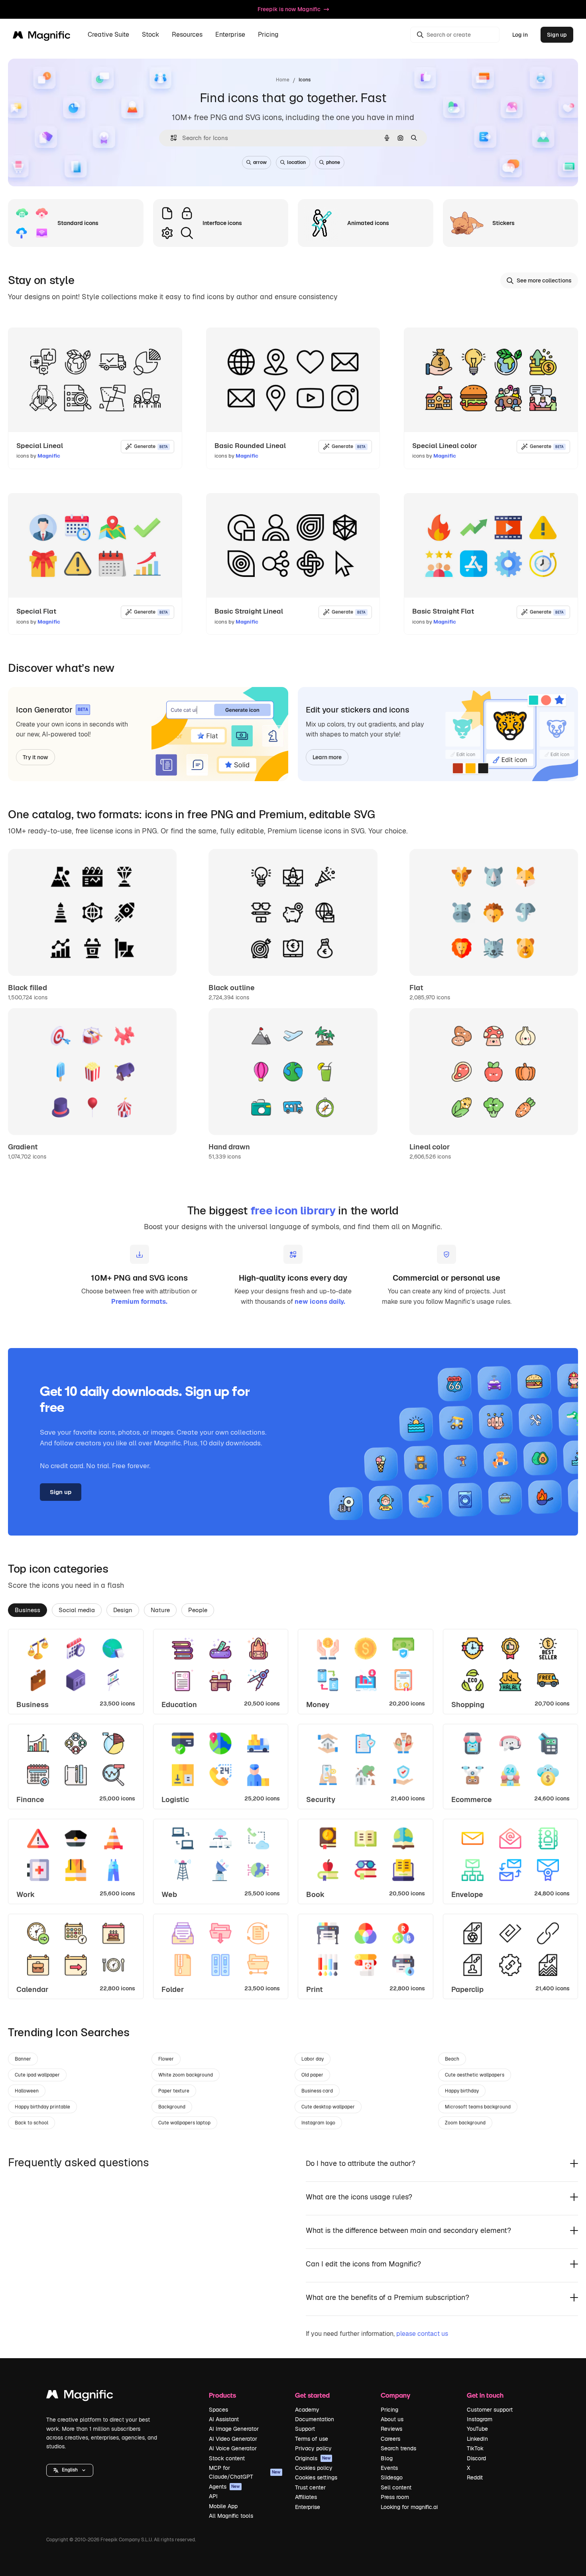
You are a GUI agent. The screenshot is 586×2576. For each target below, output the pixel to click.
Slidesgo (392, 2477)
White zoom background (186, 2075)
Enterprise (308, 2507)
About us (392, 2419)
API (213, 2496)
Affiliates (306, 2497)
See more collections (544, 280)
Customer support (490, 2410)
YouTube (477, 2429)
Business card (317, 2091)
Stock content (227, 2458)
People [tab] (198, 1610)
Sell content (396, 2487)
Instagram (480, 2419)
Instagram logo (318, 2123)
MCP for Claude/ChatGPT (245, 2472)
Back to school (31, 2123)
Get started (312, 2395)
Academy (307, 2410)
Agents (224, 2487)
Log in (520, 35)
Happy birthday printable (42, 2107)
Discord (476, 2458)
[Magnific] (80, 2396)
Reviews (391, 2429)
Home (283, 80)
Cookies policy (314, 2468)
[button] (70, 2470)
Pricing (268, 35)
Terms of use (312, 2439)
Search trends (398, 2448)
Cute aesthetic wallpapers (475, 2075)
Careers (390, 2439)
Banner (23, 2059)
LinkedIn (477, 2439)
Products (222, 2395)
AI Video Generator (233, 2439)
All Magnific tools (231, 2516)
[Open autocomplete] (170, 138)
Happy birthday (462, 2091)
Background (172, 2107)
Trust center (310, 2487)
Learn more (327, 757)
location (296, 162)
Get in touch (485, 2395)
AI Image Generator (234, 2429)
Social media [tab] (77, 1610)
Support (305, 2429)
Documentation (315, 2419)
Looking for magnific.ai (409, 2507)
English (70, 2470)
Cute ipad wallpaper (37, 2075)
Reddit (475, 2477)
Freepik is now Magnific (289, 9)
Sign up (557, 35)
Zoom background (465, 2123)
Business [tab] (28, 1610)
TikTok (475, 2448)
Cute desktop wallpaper (328, 2107)
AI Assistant (224, 2419)
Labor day (313, 2059)
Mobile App (223, 2506)
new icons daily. (320, 1302)
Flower (166, 2059)
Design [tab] (123, 1610)
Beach (452, 2059)
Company (395, 2395)
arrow (260, 162)
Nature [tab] (160, 1610)
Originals (313, 2458)
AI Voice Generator (233, 2448)
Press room (395, 2497)
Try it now (35, 757)
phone (333, 162)
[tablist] (293, 1610)
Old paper (312, 2075)
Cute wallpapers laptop (184, 2123)
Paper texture (174, 2091)
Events (389, 2468)
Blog (387, 2458)
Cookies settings (316, 2477)
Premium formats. (139, 1302)
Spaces (218, 2410)
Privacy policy (313, 2448)
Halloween (27, 2091)
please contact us (422, 2334)
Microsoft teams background (478, 2107)
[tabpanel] (293, 1814)
